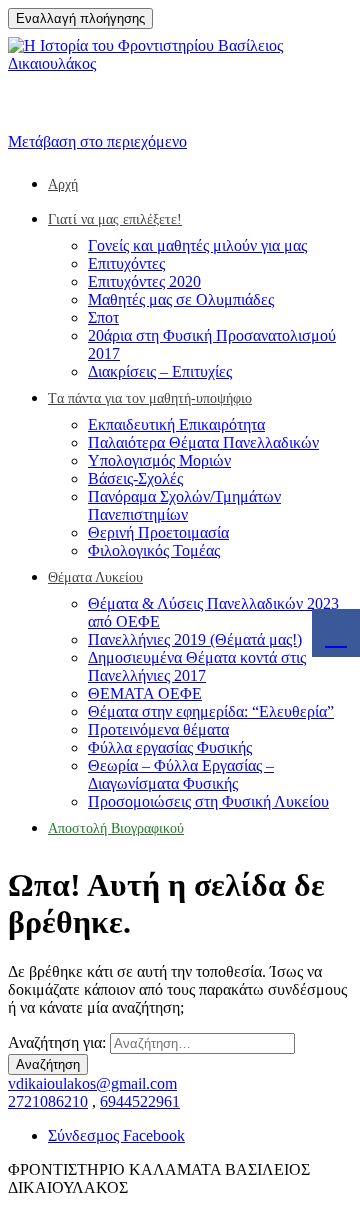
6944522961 (140, 1101)
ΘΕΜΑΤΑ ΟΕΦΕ (145, 693)
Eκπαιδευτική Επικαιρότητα (176, 424)
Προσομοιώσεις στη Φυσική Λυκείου (208, 801)
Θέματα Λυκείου (95, 577)
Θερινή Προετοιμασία (158, 532)
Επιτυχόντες (126, 263)
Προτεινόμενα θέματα (158, 729)
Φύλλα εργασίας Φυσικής (170, 747)
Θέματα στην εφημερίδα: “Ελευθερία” (211, 711)
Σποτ (103, 317)
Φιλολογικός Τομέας (154, 550)
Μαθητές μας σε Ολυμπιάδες (181, 299)
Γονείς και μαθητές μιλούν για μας (197, 245)
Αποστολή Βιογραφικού (116, 828)
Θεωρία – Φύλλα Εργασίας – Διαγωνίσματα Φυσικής (181, 774)
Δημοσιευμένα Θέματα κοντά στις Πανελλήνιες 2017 (197, 666)
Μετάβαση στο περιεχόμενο (97, 141)
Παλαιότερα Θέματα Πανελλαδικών (203, 442)
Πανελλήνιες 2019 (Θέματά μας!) (195, 639)
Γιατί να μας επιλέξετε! (115, 219)
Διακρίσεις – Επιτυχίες (160, 371)
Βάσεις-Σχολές (135, 478)
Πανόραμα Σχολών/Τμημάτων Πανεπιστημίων (184, 505)
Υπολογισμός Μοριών (159, 460)
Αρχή (63, 184)
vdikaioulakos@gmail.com (92, 1083)
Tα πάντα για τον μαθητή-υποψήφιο (150, 398)
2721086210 (48, 1101)
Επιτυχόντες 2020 (144, 281)
